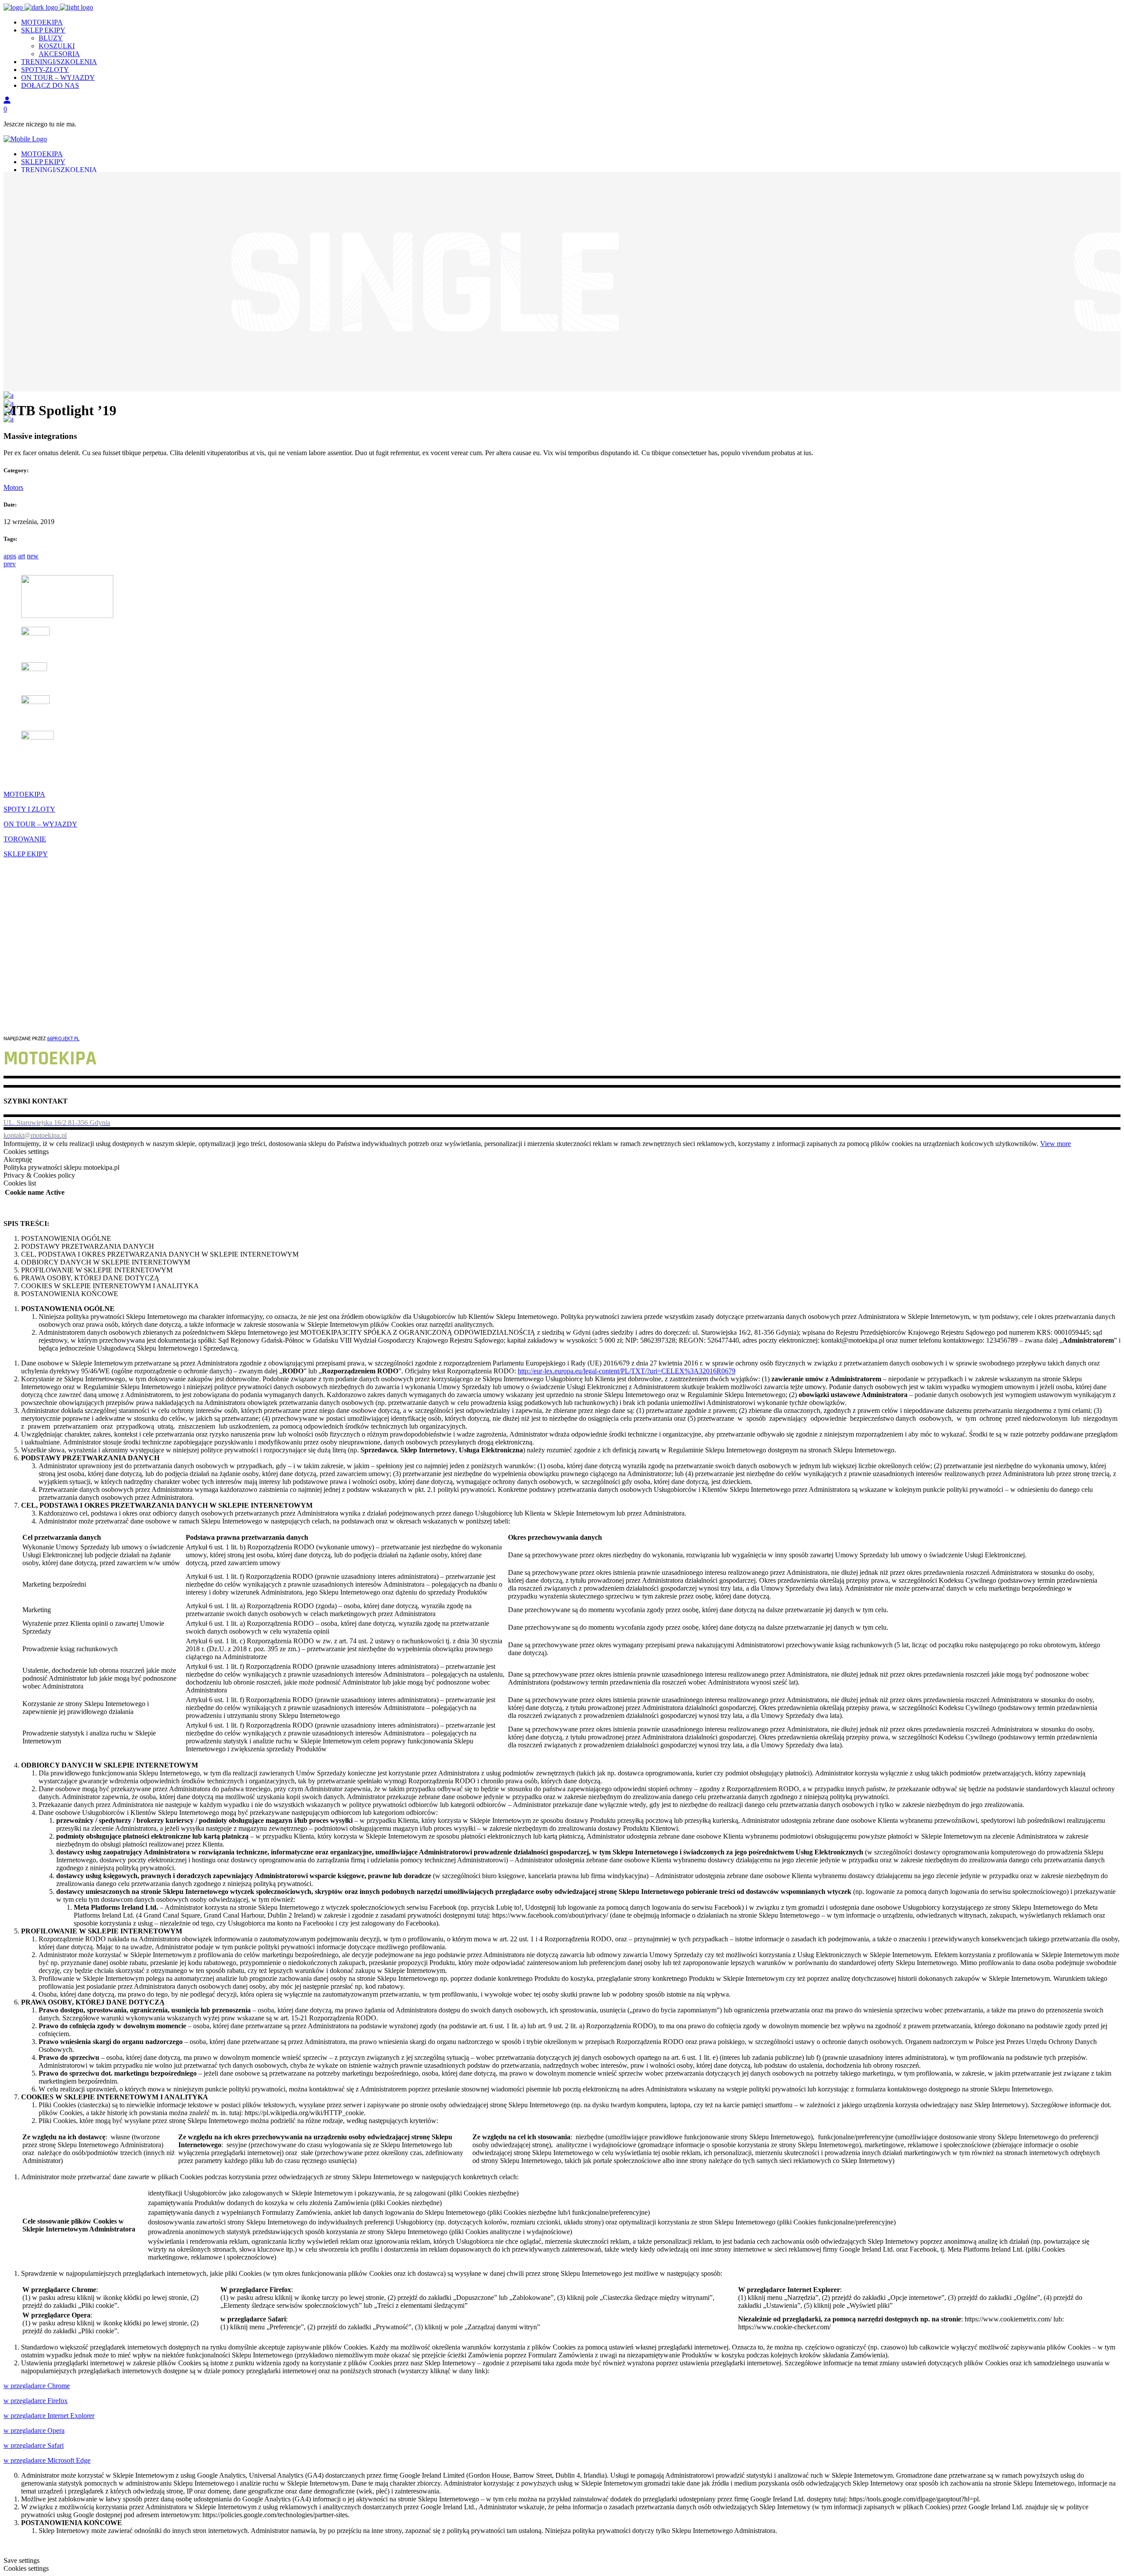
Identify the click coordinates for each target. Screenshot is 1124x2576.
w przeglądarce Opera (34, 2430)
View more (1056, 1144)
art (22, 556)
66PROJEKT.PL (63, 1038)
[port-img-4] (9, 411)
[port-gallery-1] (9, 419)
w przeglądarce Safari (34, 2445)
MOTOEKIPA (24, 794)
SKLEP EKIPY (26, 854)
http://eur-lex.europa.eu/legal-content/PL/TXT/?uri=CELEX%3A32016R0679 (627, 1371)
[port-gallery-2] (9, 395)
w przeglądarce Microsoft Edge (47, 2460)
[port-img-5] (9, 403)
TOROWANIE (25, 839)
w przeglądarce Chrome (37, 2386)
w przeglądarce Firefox (36, 2401)
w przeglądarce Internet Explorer (49, 2416)
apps (10, 556)
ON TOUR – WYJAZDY (40, 824)
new (33, 556)
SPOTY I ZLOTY (29, 809)
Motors (13, 487)
